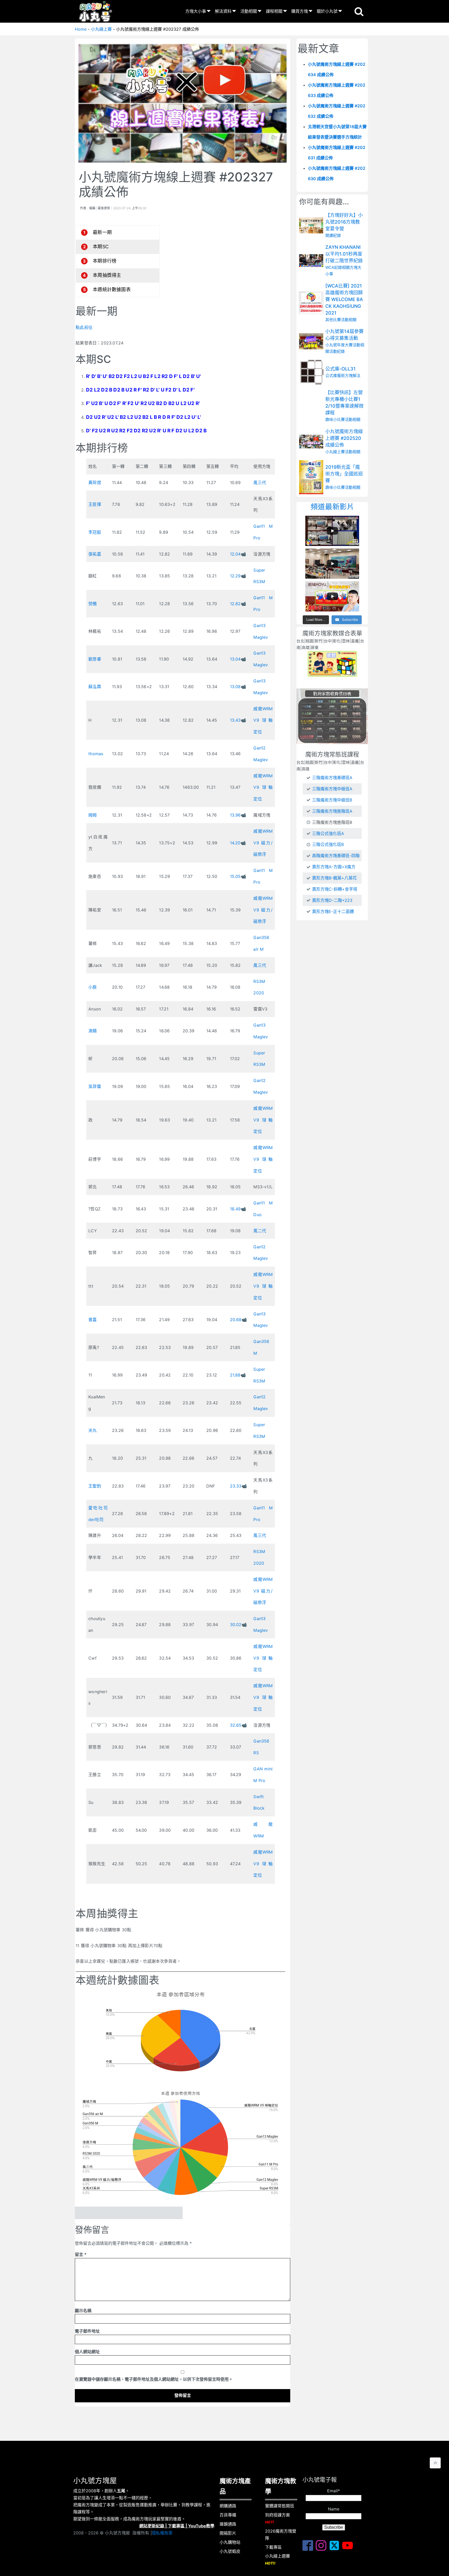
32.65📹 (238, 1725)
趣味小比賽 (335, 420)
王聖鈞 (95, 1486)
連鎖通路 (228, 2524)
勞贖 (93, 604)
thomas (96, 754)
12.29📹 (238, 576)
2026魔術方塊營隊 (281, 2535)
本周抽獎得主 (107, 275)
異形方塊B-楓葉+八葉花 (334, 878)
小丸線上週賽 (278, 2559)
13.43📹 (238, 720)
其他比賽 (333, 320)
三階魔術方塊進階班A (332, 811)
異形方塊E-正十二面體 (333, 911)
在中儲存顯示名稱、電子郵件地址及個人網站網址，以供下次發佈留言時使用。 (154, 2379)
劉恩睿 (95, 659)
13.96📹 (238, 815)
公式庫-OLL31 (341, 369)
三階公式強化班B (328, 844)
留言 (81, 2254)
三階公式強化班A (328, 833)
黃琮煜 (95, 482)
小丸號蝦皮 (230, 2551)
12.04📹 (238, 554)
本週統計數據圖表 (112, 289)
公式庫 (331, 376)
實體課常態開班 (280, 2506)
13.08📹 (238, 687)
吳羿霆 (95, 1086)
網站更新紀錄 (152, 2526)
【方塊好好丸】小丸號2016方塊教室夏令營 (344, 222)
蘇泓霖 (95, 687)
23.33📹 (238, 1486)
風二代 (260, 1231)
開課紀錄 (333, 235)
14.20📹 (238, 843)
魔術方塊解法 (349, 376)
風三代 (260, 482)
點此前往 (84, 327)
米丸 (93, 1430)
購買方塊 (300, 11)
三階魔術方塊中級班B (332, 800)
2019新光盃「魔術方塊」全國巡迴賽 (344, 474)
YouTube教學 (201, 2526)
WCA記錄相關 (338, 267)
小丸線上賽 (101, 29)
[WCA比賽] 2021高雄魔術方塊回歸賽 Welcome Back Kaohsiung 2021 (344, 299)
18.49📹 (238, 1209)
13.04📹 (238, 659)
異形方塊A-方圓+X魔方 (334, 867)
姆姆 (93, 815)
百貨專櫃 (228, 2515)
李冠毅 (95, 532)
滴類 (93, 1031)
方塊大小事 (196, 11)
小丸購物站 (230, 2542)
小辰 (93, 987)
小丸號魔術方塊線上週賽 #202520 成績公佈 (344, 438)
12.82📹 (238, 604)
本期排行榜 (105, 261)
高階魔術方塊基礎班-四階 (336, 856)
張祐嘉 (95, 554)
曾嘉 (93, 1320)
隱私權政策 (162, 2533)
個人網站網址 (87, 2352)
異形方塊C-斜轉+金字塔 (335, 889)
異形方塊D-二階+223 (332, 900)
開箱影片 (228, 2533)
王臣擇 (95, 504)
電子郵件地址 (87, 2331)
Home (81, 29)
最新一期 (102, 232)
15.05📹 (238, 876)
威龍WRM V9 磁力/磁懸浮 (263, 843)
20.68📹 (238, 1320)
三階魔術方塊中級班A (332, 789)
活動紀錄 (337, 352)
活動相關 (249, 11)
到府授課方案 (278, 2518)
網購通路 (228, 2506)
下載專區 (176, 2526)
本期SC (101, 247)
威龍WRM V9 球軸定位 (263, 720)
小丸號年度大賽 (339, 345)
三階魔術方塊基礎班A (332, 778)
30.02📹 (238, 1625)
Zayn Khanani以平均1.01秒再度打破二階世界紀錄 (344, 254)
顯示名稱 (83, 2311)
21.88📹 (238, 1375)
